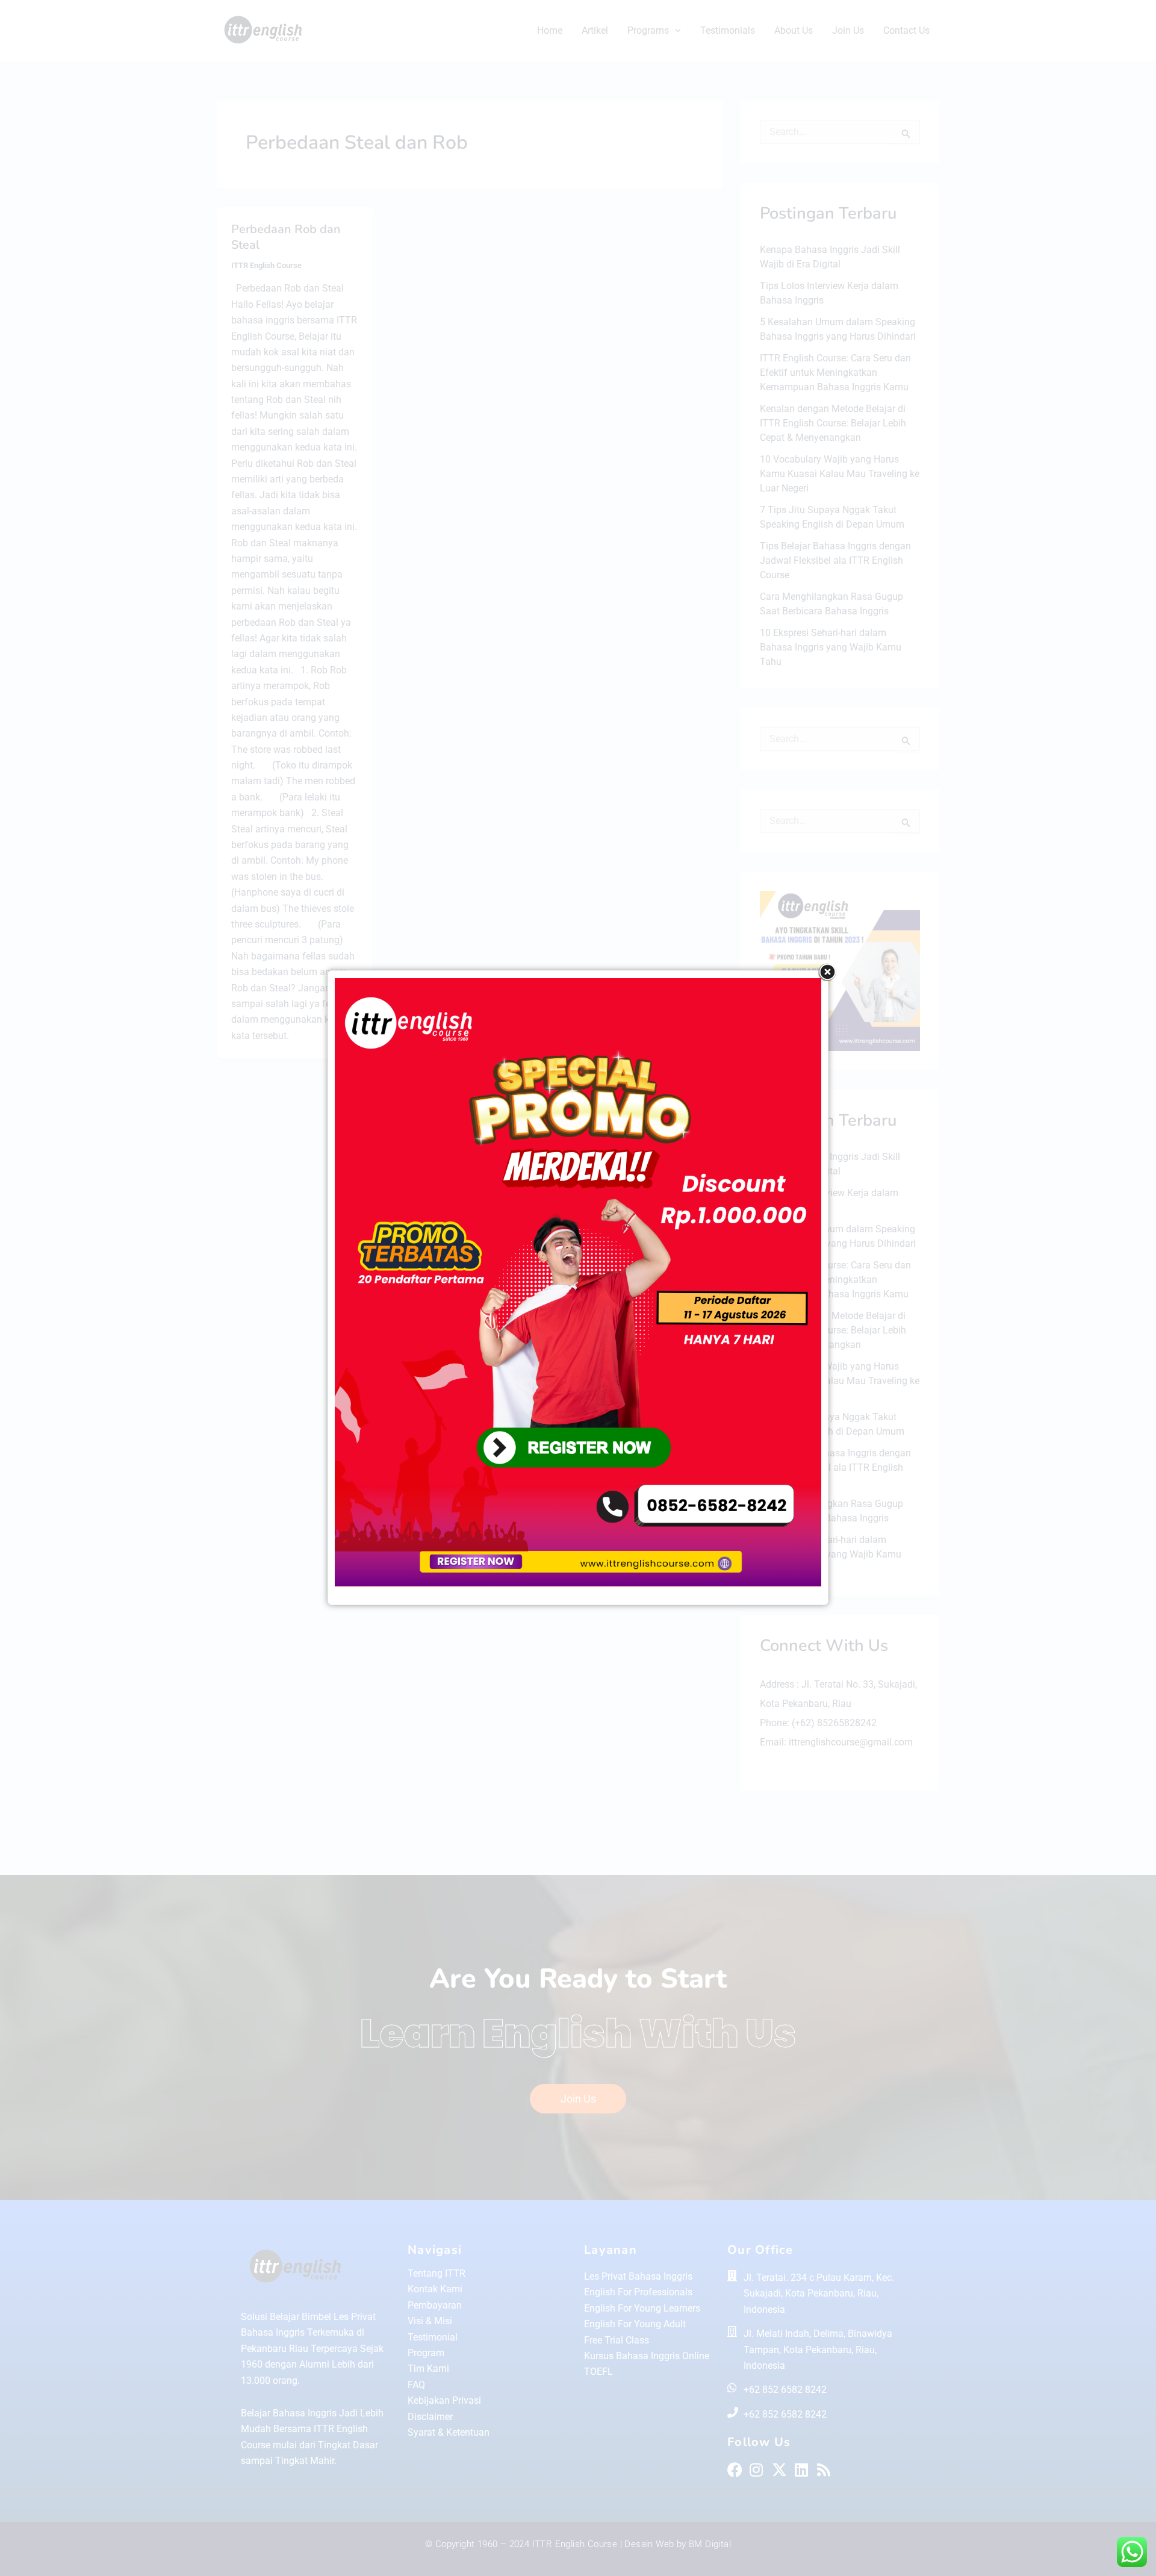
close (827, 972)
